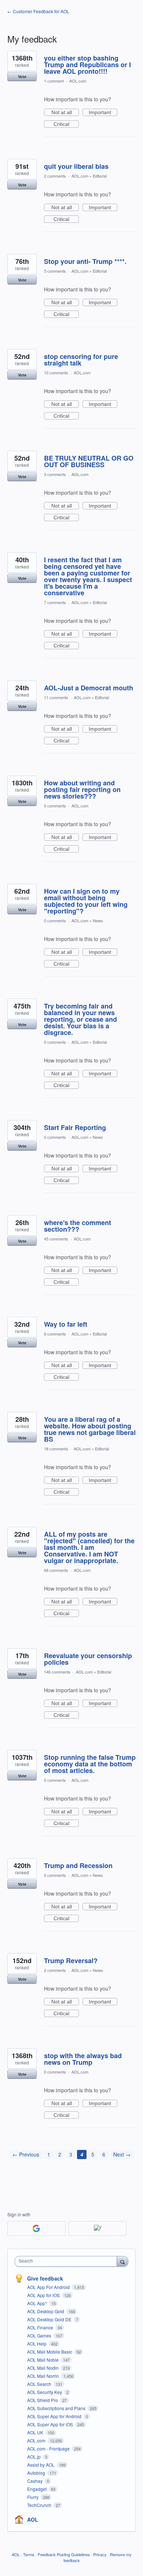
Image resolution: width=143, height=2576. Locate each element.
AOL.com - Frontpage (49, 2448)
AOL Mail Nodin (43, 2368)
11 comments (56, 697)
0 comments (55, 806)
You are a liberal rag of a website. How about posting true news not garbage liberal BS (90, 1429)
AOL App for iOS (44, 2295)
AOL (33, 2519)
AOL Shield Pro (43, 2400)
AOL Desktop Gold (46, 2311)
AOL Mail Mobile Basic (50, 2352)
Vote (22, 77)
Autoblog (37, 2473)
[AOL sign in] (98, 2228)
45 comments (56, 1239)
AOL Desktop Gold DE (50, 2319)
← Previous (26, 2154)
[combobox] (67, 2261)
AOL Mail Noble (43, 2360)
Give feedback (45, 2278)
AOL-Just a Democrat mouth (89, 688)
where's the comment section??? (78, 1226)
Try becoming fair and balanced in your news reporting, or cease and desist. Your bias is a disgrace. (80, 1019)
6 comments (55, 1334)
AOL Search (40, 2384)
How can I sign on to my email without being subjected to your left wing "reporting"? (86, 901)
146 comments (57, 1672)
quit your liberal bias (76, 166)
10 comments (56, 373)
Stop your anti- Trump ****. (85, 261)
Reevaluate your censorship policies (88, 1659)
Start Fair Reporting (75, 1127)
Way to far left (66, 1324)
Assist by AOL (41, 2465)
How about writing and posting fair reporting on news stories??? (82, 789)
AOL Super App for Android (55, 2416)
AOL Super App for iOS (51, 2424)
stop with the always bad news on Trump (83, 2059)
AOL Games (40, 2335)
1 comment (54, 81)
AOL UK (36, 2432)
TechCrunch (40, 2505)
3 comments (55, 474)
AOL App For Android (49, 2287)
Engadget (37, 2489)
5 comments (55, 271)
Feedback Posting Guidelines (64, 2554)
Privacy (100, 2554)
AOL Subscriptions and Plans (57, 2408)
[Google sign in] (36, 2228)
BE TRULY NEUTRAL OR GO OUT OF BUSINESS (89, 461)
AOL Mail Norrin (44, 2376)
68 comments (56, 1570)
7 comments (55, 602)
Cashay (35, 2481)
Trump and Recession (78, 1865)
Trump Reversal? (71, 1961)
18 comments (56, 1449)
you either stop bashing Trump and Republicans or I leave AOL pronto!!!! (87, 65)
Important (103, 113)
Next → (122, 2154)
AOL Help (37, 2344)
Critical (66, 124)
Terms (29, 2554)
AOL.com (78, 81)
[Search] (122, 2261)
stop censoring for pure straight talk (81, 360)
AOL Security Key (45, 2392)
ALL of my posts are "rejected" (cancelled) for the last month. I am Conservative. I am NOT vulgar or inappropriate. (89, 1547)
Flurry (33, 2497)
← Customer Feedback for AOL (38, 11)
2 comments (55, 176)
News (98, 920)
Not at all (65, 113)
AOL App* (38, 2303)
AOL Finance (41, 2327)
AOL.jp (34, 2457)
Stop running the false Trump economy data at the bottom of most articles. (90, 1764)
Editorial (100, 176)
